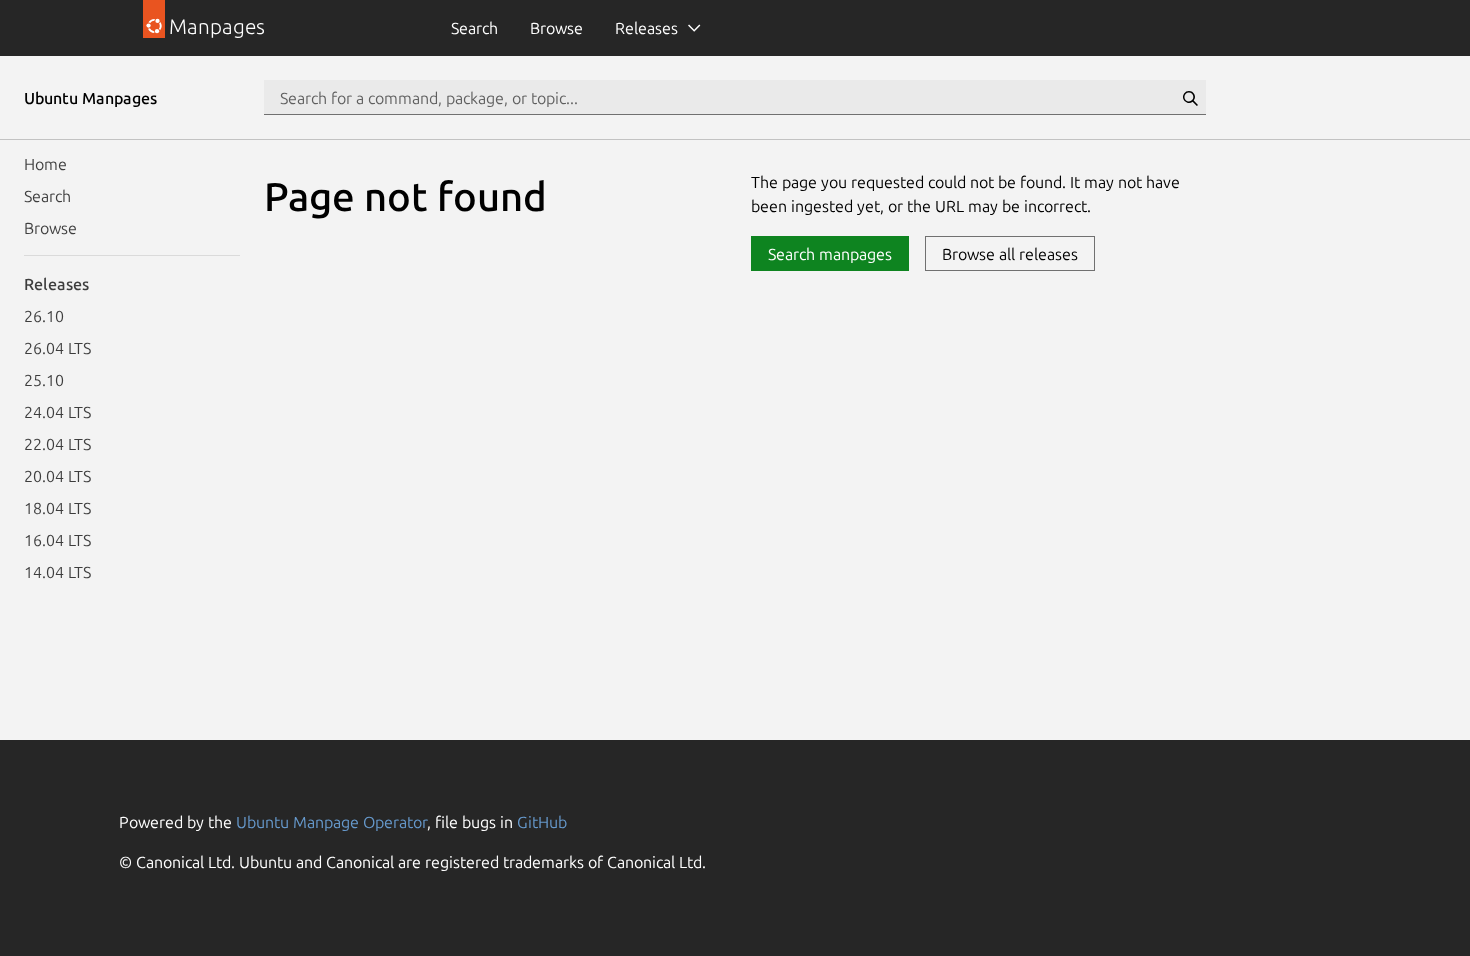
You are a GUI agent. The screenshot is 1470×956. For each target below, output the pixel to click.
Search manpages (830, 254)
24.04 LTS (57, 412)
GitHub (542, 822)
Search (474, 28)
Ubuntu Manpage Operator (331, 822)
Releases (646, 28)
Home (45, 164)
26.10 (44, 316)
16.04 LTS (57, 540)
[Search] (1190, 98)
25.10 (44, 380)
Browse (556, 28)
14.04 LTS (57, 572)
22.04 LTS (57, 444)
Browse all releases (1010, 254)
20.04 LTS (57, 476)
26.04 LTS (57, 348)
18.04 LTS (57, 508)
